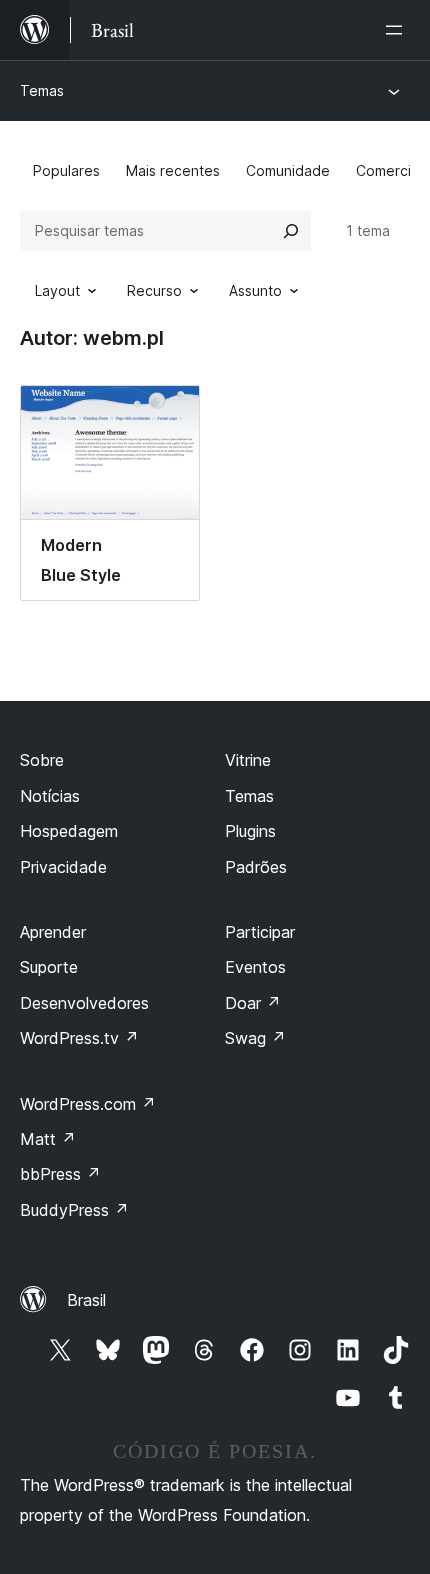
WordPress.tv (79, 1038)
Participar (260, 932)
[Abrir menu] (398, 30)
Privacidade (63, 867)
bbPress (60, 1174)
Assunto (255, 290)
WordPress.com (88, 1104)
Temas (42, 90)
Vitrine (248, 760)
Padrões (256, 867)
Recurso (154, 290)
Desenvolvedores (84, 1003)
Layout (57, 290)
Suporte (49, 967)
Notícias (50, 796)
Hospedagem (69, 831)
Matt (48, 1139)
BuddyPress (74, 1210)
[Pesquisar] (291, 231)
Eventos (255, 967)
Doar (253, 1003)
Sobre (42, 760)
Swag (255, 1038)
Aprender (53, 932)
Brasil (86, 1300)
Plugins (250, 831)
